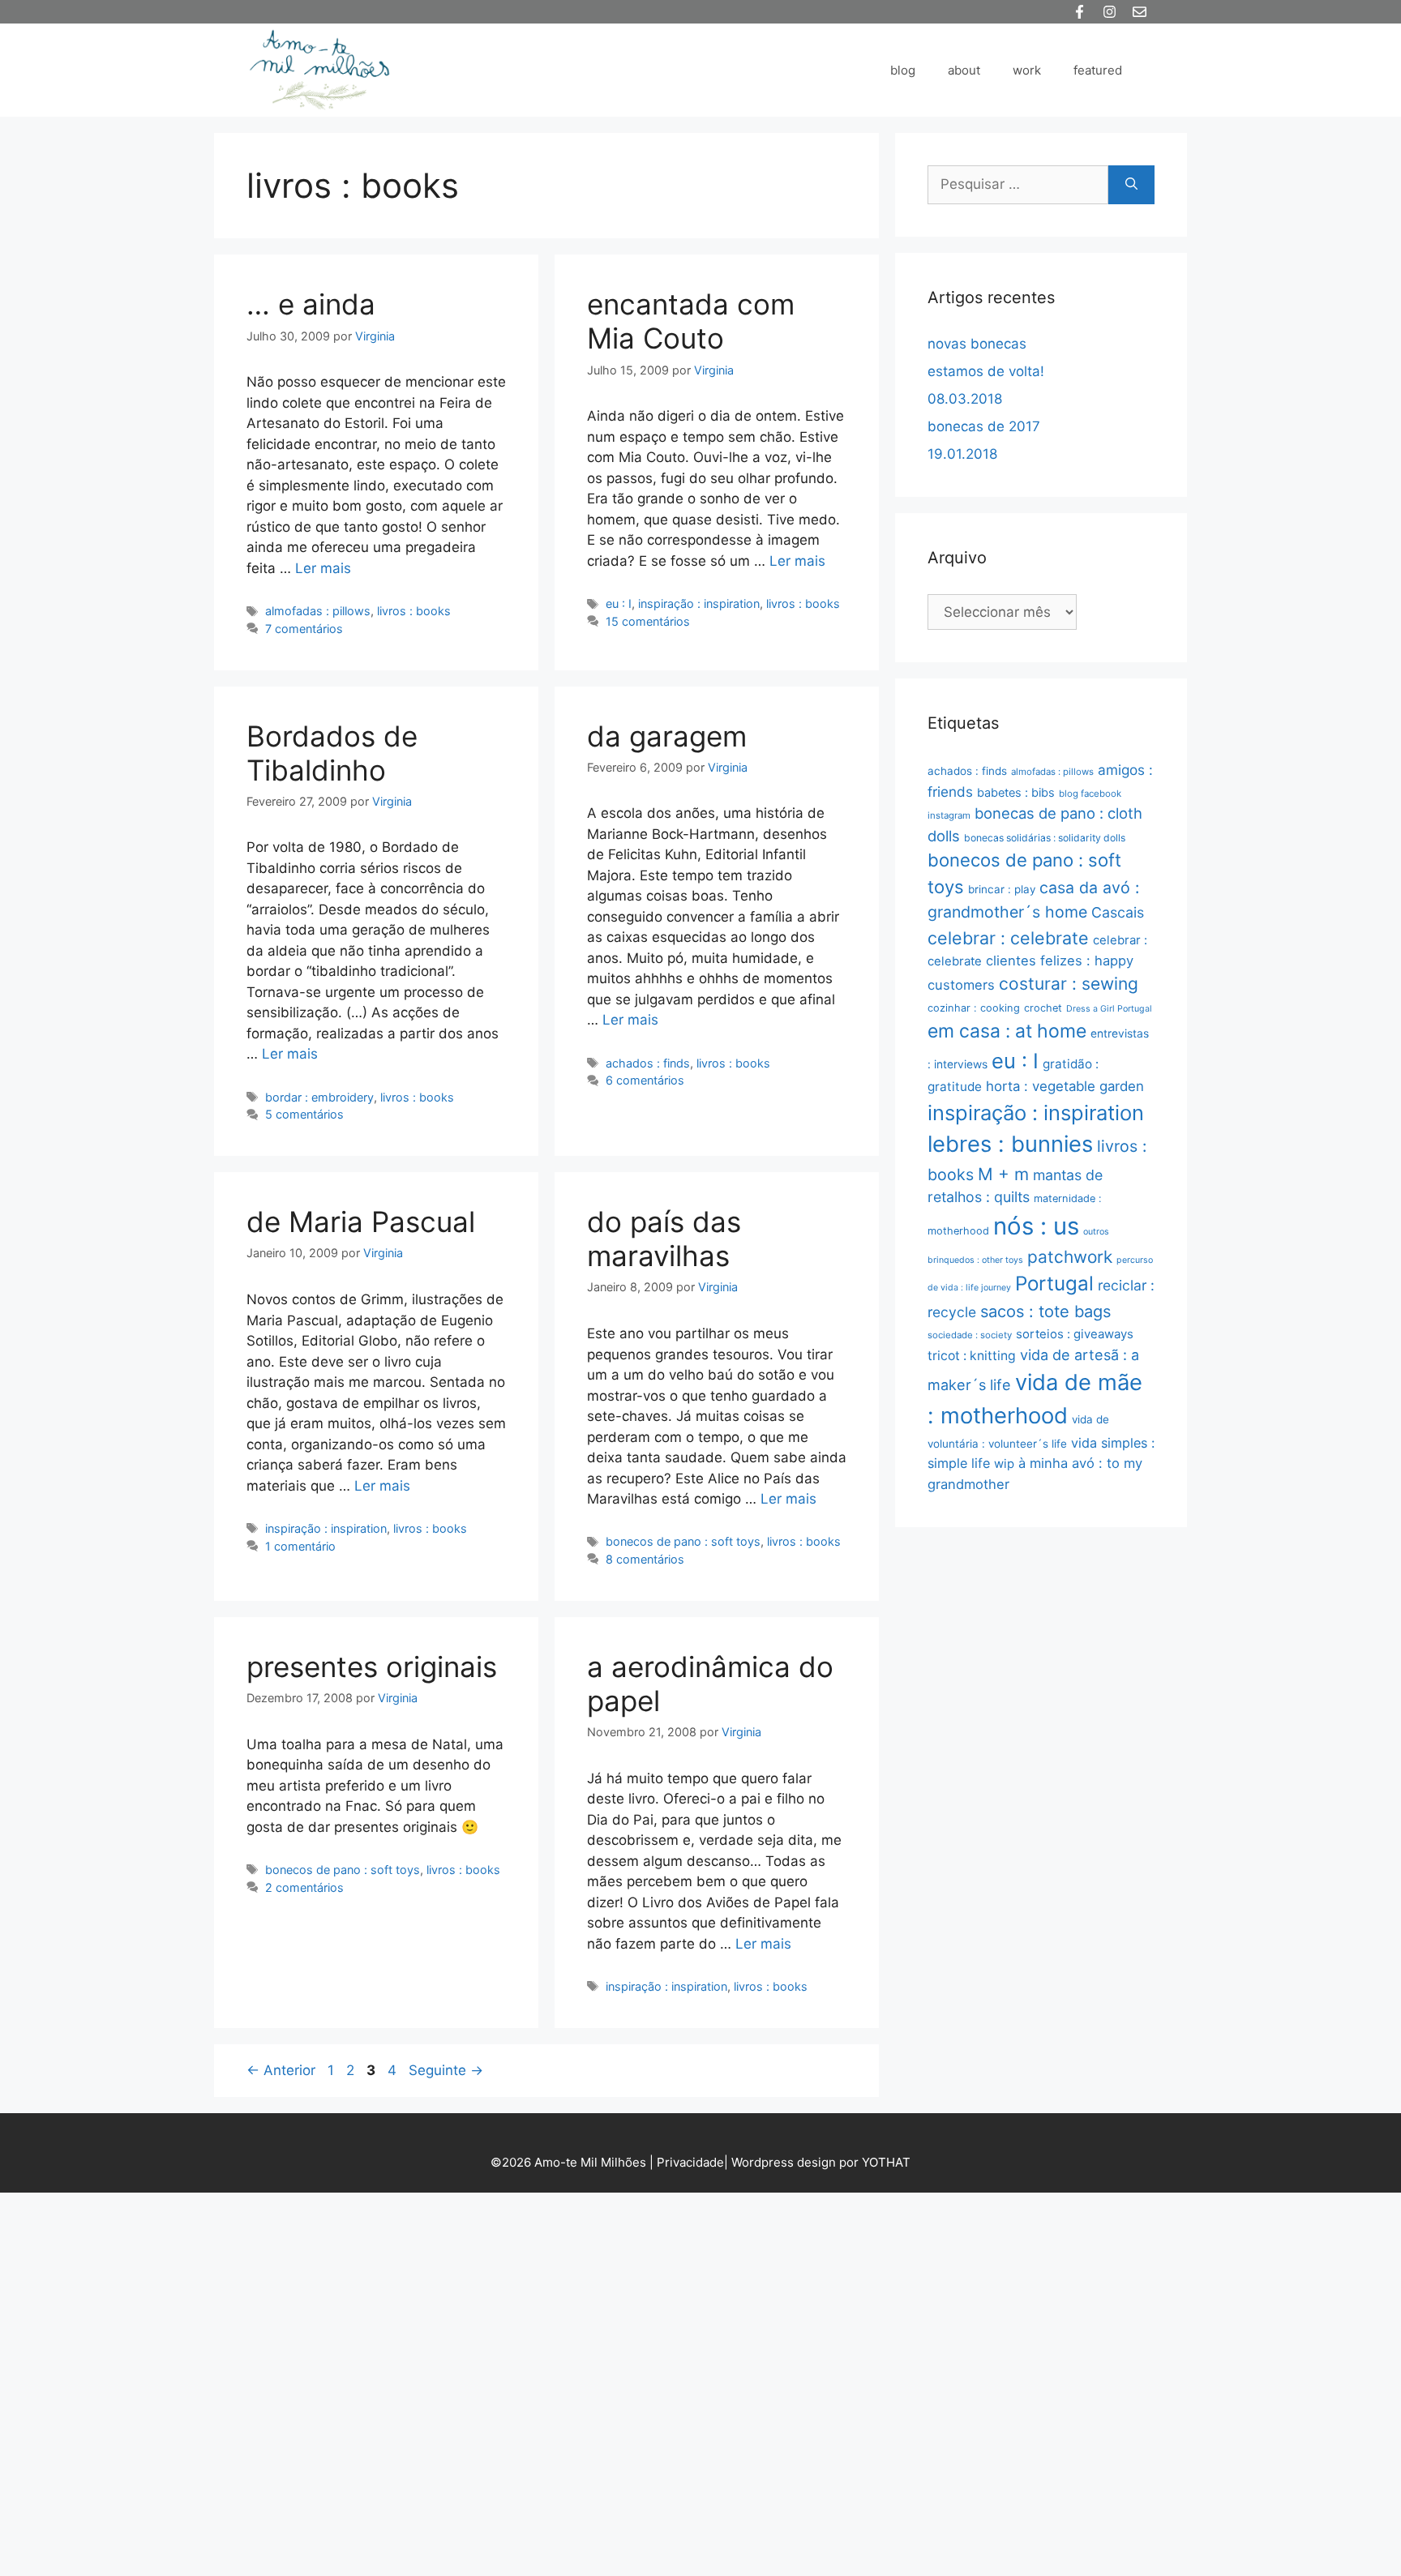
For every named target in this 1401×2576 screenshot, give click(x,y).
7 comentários (304, 629)
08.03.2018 (965, 399)
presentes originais (372, 1667)
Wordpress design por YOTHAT (821, 2162)
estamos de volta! (986, 371)
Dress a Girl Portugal (1109, 1009)
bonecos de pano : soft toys (683, 1541)
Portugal (1054, 1284)
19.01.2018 (962, 454)
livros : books (414, 611)
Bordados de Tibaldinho (332, 753)
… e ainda (311, 304)
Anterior (281, 2070)
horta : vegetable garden (1065, 1086)
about (964, 70)
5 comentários (304, 1114)
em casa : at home (1007, 1031)
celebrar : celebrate (1008, 938)
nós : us (1036, 1226)
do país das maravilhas (664, 1239)
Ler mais (323, 568)
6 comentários (645, 1080)
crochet (1043, 1008)
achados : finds (648, 1063)
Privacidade (690, 2162)
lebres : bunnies (1010, 1144)
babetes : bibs (1016, 793)
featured (1098, 70)
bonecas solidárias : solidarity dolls (1045, 838)
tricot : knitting (972, 1356)
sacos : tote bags (1045, 1312)
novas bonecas (977, 344)
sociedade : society (970, 1335)
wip (1004, 1463)
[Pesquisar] (1131, 185)
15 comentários (648, 621)
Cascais (1118, 912)
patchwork (1070, 1257)
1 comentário (300, 1546)
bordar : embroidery (319, 1097)
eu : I (619, 603)
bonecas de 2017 (984, 426)
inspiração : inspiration (699, 603)
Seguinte (446, 2070)
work (1027, 70)
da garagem (667, 736)
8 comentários (645, 1559)
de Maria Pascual (361, 1222)
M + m (1003, 1174)
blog (903, 70)
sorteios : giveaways (1075, 1334)
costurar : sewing (1069, 984)
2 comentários (304, 1887)
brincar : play (1002, 889)
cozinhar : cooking (974, 1008)
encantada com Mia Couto (691, 321)
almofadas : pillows (318, 611)
